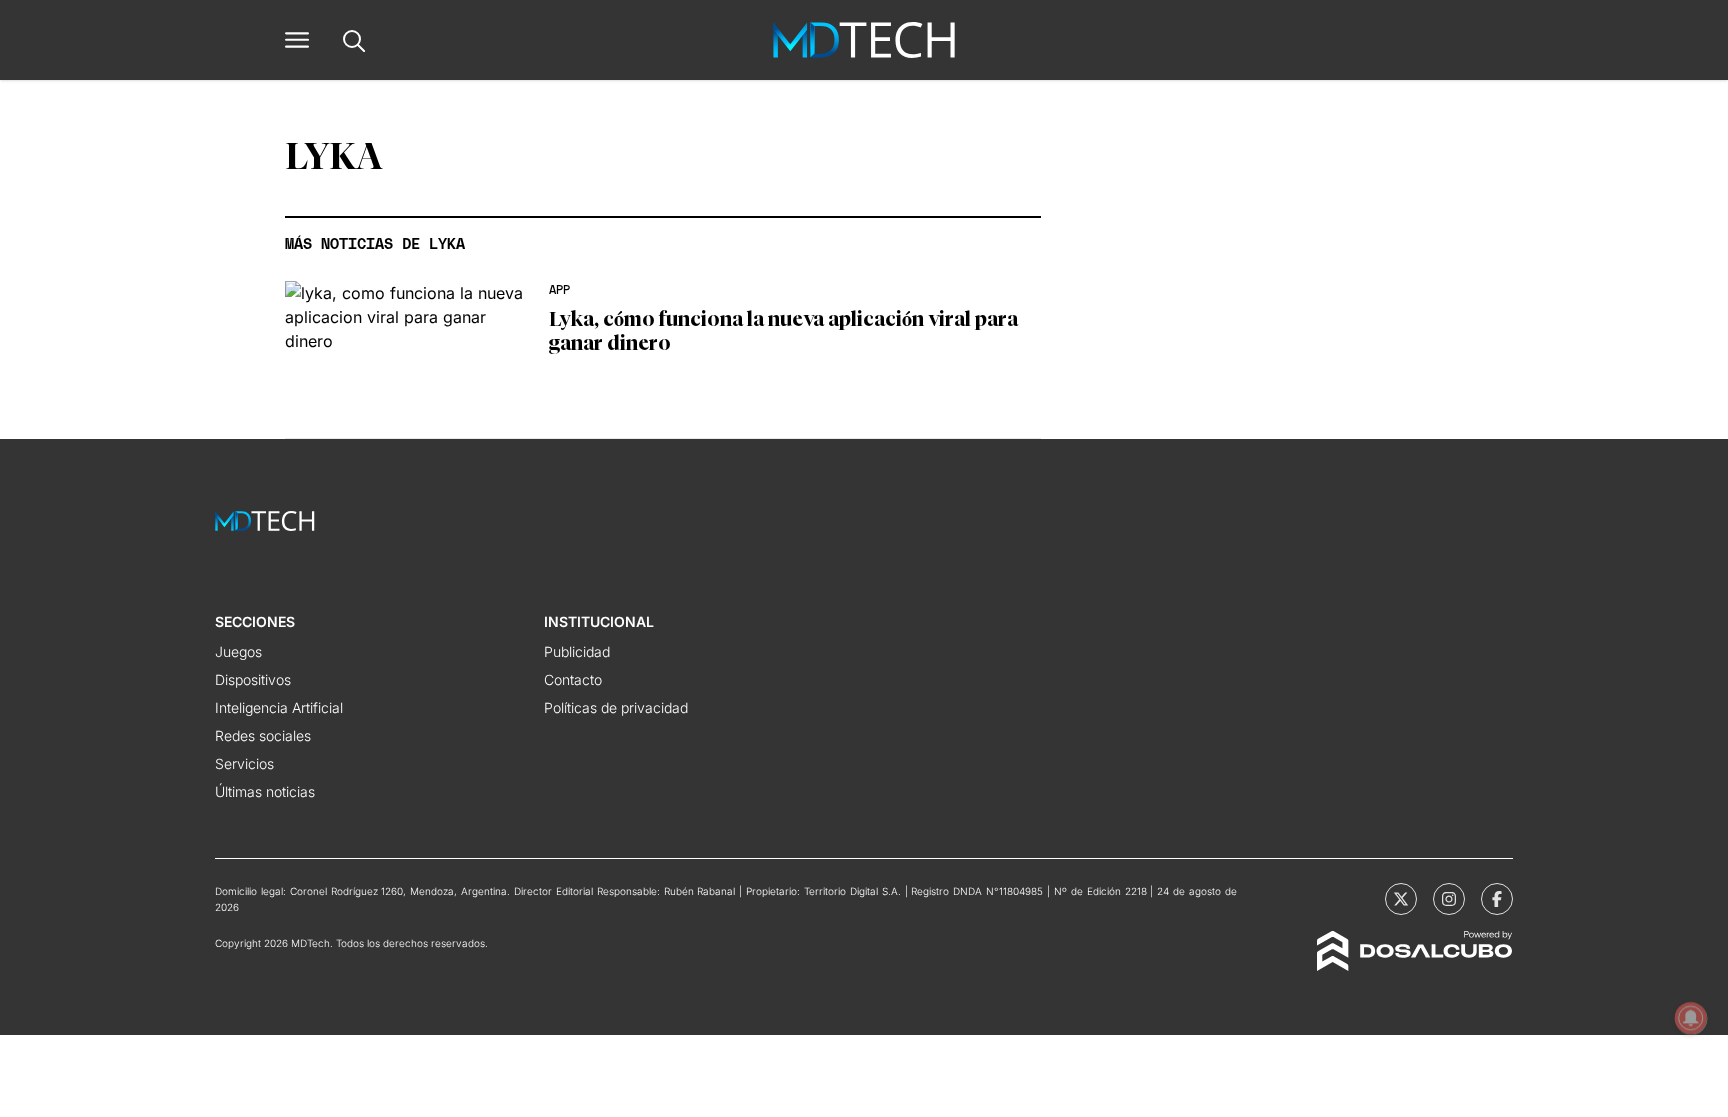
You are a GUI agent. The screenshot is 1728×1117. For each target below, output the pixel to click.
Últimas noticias (265, 791)
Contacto (573, 679)
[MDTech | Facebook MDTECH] (1497, 899)
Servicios (244, 763)
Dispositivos (253, 679)
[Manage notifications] (1691, 1018)
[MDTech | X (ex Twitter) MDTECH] (1401, 899)
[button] (297, 40)
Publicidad (577, 651)
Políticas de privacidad (616, 707)
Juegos (238, 651)
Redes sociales (263, 735)
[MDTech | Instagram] (1449, 899)
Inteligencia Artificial (279, 707)
